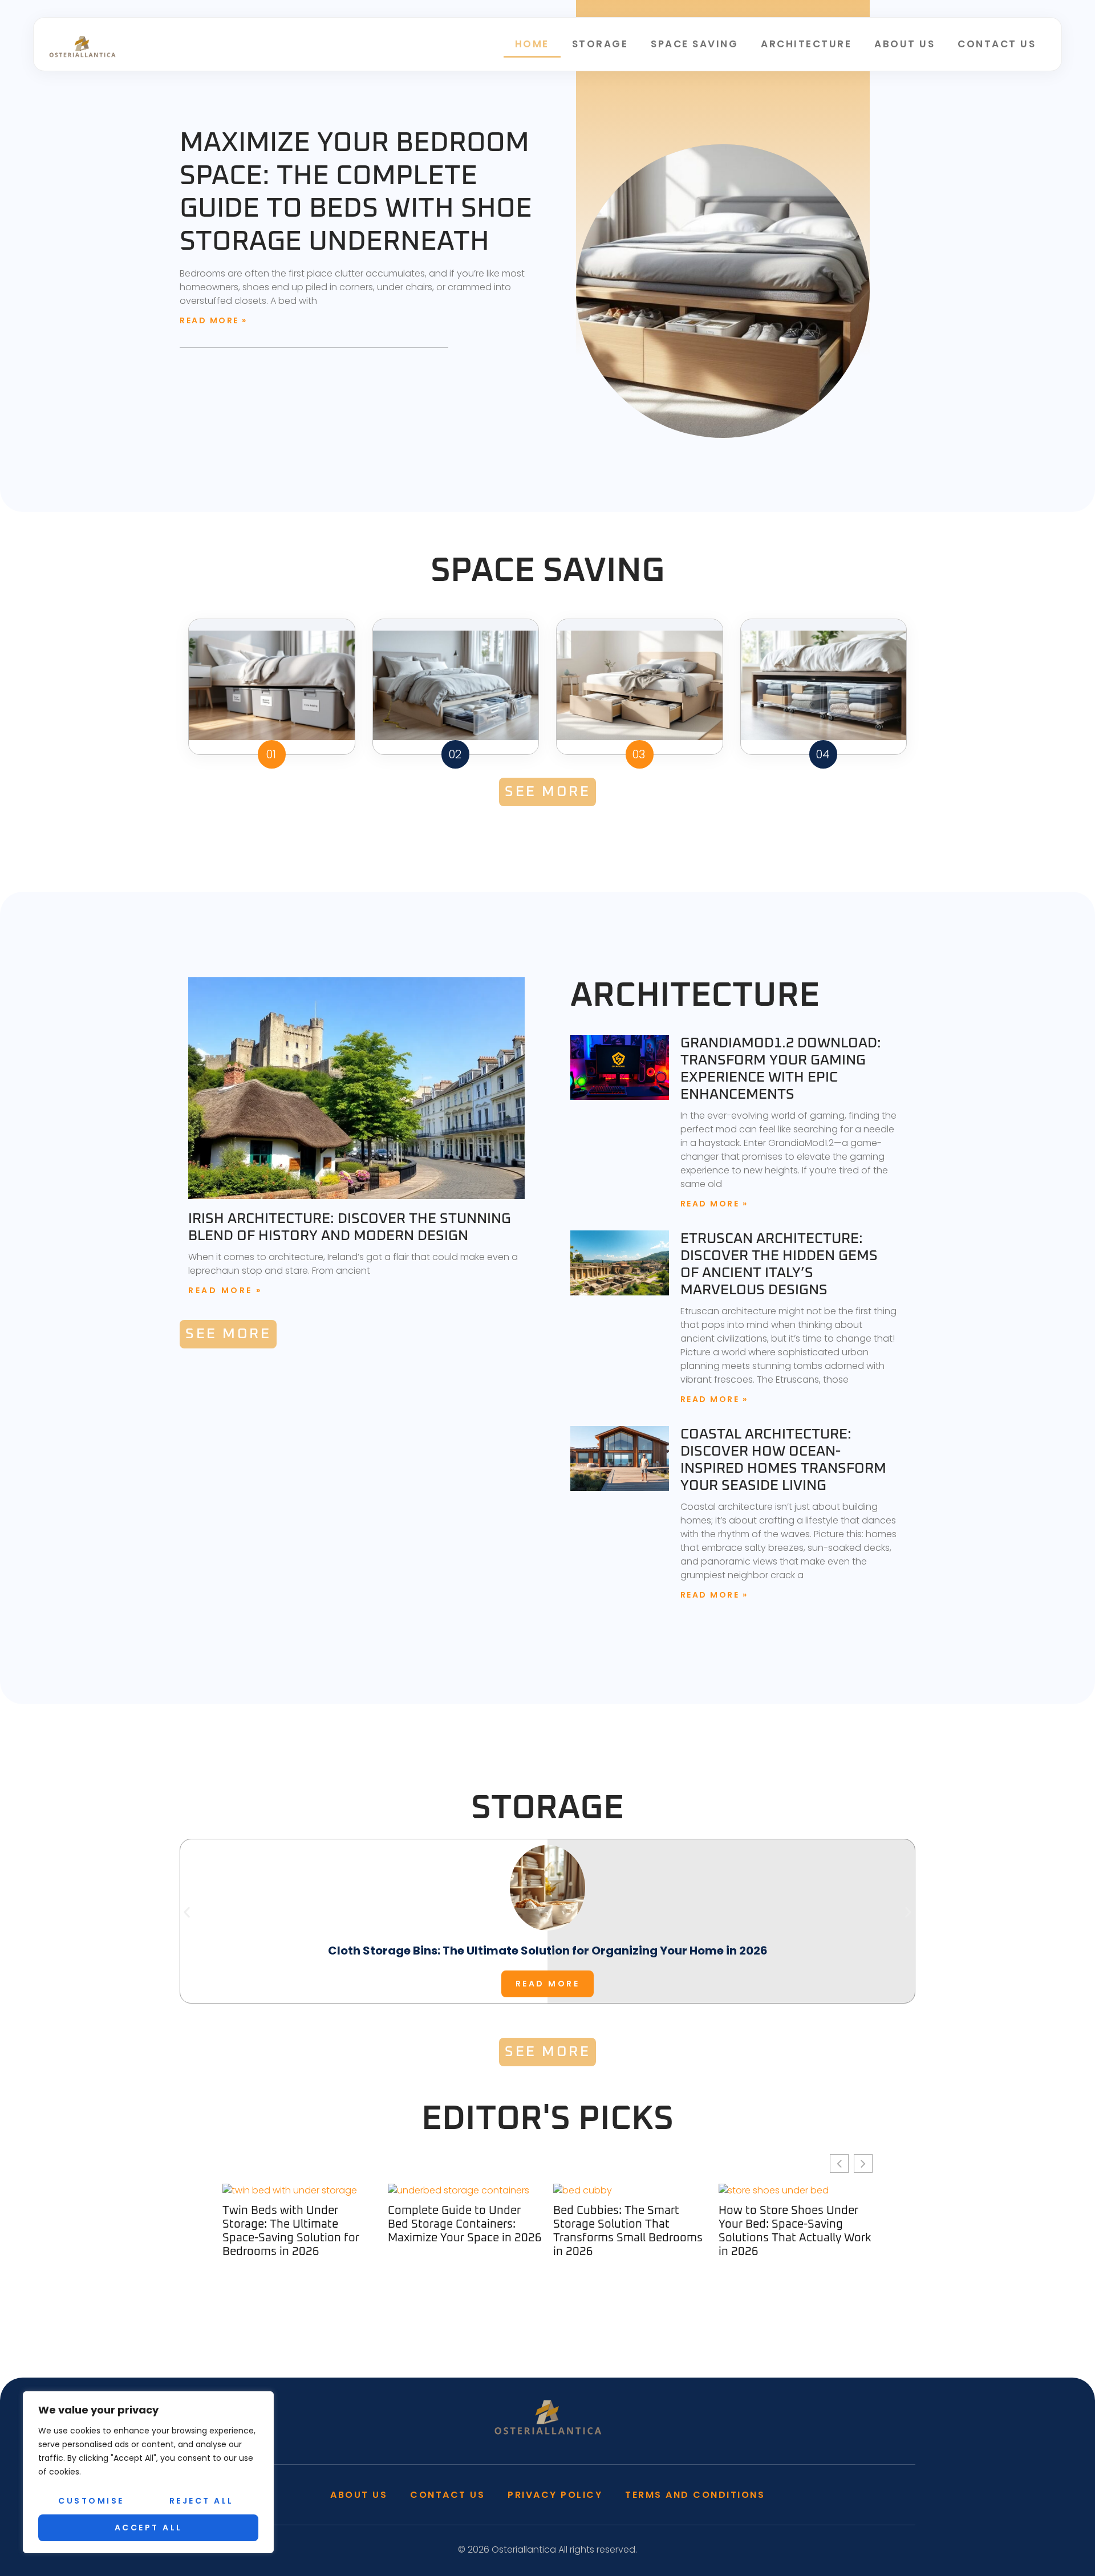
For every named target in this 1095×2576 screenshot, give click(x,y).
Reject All (202, 2501)
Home (532, 44)
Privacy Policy (555, 2495)
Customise (91, 2501)
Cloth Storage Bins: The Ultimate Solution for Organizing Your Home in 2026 (548, 1951)
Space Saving (694, 44)
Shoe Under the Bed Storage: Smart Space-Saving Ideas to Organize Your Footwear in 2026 (795, 2231)
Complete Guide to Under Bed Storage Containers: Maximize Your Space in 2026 (299, 2224)
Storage (600, 44)
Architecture (806, 44)
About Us (905, 44)
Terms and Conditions (695, 2495)
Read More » (214, 320)
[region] (148, 2472)
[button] (187, 1913)
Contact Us (997, 44)
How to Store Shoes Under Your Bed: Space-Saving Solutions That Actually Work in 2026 (630, 2231)
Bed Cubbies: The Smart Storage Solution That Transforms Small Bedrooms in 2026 (463, 2231)
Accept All (149, 2528)
